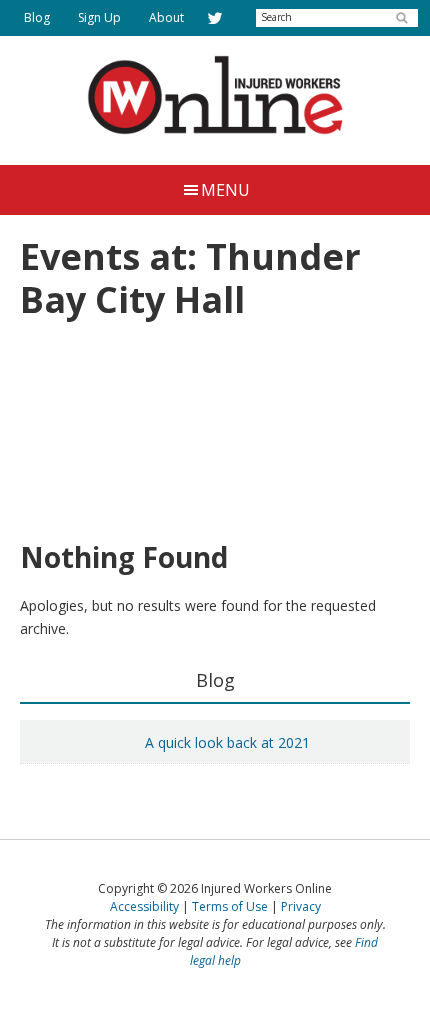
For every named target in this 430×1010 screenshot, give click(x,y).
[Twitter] (215, 18)
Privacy (301, 906)
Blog (215, 680)
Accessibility (144, 906)
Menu (225, 190)
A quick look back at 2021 (227, 742)
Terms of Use (230, 906)
